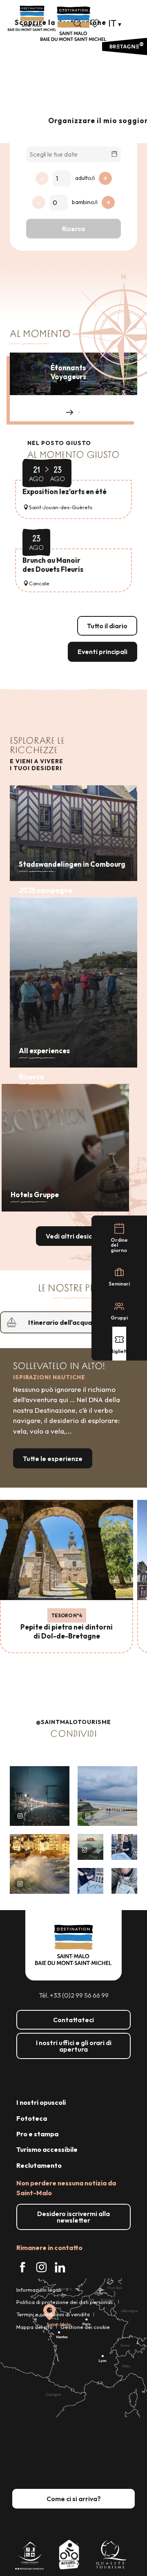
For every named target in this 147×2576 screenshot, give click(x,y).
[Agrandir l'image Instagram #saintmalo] (40, 1796)
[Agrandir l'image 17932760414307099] (90, 1847)
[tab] (65, 1322)
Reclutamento (39, 2165)
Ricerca (73, 229)
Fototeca (32, 2118)
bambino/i (85, 202)
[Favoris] (96, 23)
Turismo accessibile (47, 2149)
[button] (78, 23)
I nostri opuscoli (41, 2102)
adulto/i (85, 178)
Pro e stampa (37, 2134)
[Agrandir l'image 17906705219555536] (40, 1864)
